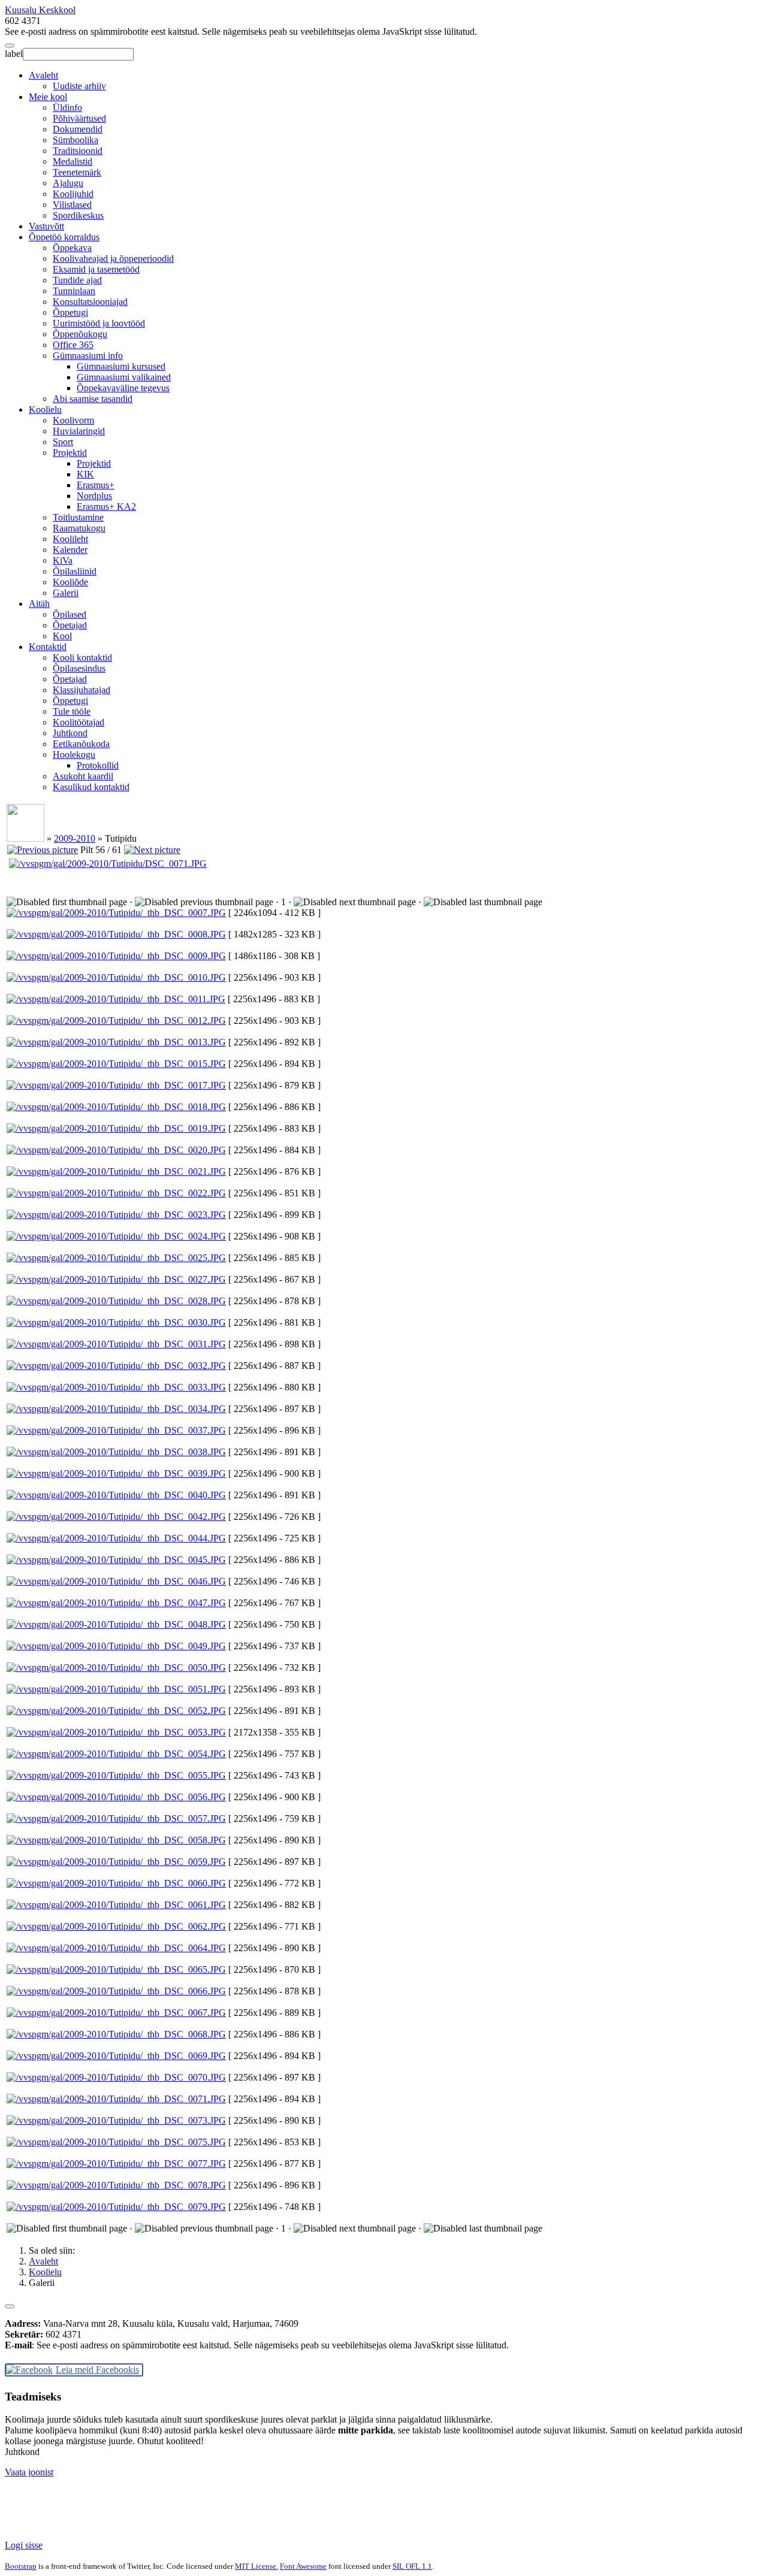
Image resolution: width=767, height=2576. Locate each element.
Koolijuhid (73, 194)
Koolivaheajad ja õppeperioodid (113, 258)
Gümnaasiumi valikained (124, 377)
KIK (85, 474)
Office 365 (73, 345)
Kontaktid (48, 647)
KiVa (63, 560)
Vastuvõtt (46, 226)
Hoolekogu (74, 755)
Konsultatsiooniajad (90, 302)
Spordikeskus (78, 215)
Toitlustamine (78, 517)
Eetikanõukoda (81, 744)
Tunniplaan (74, 291)
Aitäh (39, 604)
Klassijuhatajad (81, 690)
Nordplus (94, 496)
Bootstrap (21, 2566)
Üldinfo (67, 108)
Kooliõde (70, 582)
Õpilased (70, 614)
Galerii (66, 593)
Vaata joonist (29, 2472)
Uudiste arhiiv (79, 86)
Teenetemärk (77, 172)
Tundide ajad (77, 280)
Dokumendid (78, 129)
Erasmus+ (96, 485)
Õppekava (72, 248)
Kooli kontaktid (82, 657)
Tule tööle (72, 711)
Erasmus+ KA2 (106, 507)
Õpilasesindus (79, 668)
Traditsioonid (78, 151)
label (14, 54)
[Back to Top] (10, 2306)
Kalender (70, 550)
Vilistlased (72, 205)
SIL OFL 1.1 (412, 2566)
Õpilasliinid (75, 571)
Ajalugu (68, 183)
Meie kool (48, 97)
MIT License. (256, 2566)
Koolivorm (73, 420)
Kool (62, 636)
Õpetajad (70, 625)
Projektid (70, 453)
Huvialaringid (79, 431)
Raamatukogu (79, 528)
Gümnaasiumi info (88, 356)
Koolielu (45, 409)
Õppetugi (70, 312)
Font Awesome (303, 2566)
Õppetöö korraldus (64, 237)
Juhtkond (70, 733)
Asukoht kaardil (83, 776)
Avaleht (43, 75)
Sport (63, 442)
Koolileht (70, 539)
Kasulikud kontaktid (91, 787)
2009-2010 (75, 838)
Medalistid (73, 161)
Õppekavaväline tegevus (123, 388)
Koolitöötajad (78, 722)
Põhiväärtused (79, 118)
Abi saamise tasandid (93, 399)
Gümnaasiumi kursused (121, 366)
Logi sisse (24, 2545)
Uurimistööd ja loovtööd (99, 323)
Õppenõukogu (80, 334)
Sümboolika (76, 140)
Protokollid (98, 765)
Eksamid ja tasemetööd (96, 269)
